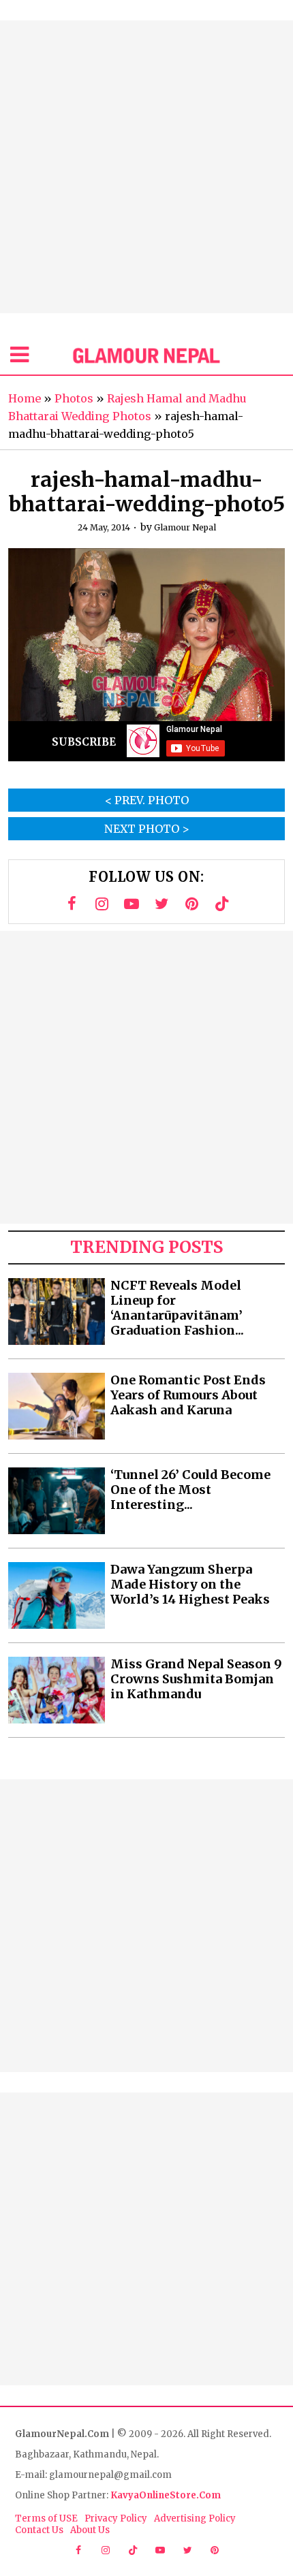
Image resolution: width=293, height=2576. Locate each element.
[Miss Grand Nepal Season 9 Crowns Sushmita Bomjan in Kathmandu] (57, 1690)
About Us (90, 2530)
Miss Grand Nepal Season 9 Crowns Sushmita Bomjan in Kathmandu (196, 1679)
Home (25, 398)
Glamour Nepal (185, 527)
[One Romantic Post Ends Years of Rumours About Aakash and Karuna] (57, 1406)
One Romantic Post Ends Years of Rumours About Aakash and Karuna (188, 1395)
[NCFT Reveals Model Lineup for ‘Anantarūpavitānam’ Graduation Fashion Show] (57, 1311)
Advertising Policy (195, 2518)
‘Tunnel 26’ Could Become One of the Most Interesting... (190, 1490)
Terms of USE (46, 2518)
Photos (74, 398)
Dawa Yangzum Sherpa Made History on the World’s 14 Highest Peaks (190, 1585)
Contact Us (39, 2530)
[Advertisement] (146, 167)
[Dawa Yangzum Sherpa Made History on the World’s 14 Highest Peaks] (57, 1595)
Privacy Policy (116, 2518)
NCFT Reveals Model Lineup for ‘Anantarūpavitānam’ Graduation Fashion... (177, 1308)
